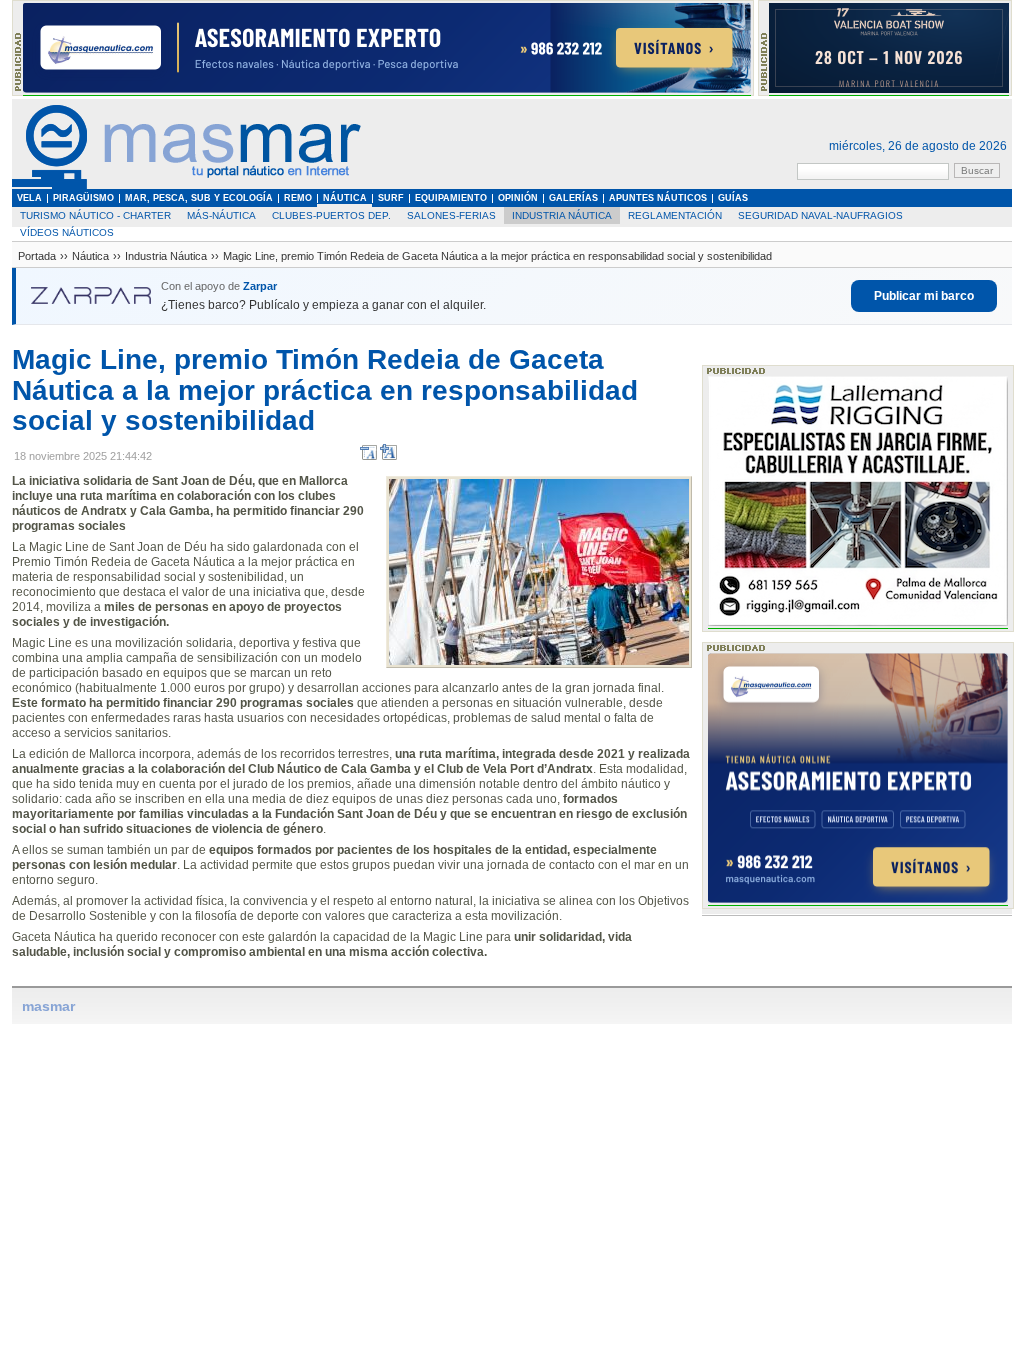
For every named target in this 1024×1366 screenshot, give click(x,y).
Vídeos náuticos (67, 232)
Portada (37, 256)
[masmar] (187, 185)
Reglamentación (675, 215)
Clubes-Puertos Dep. (331, 215)
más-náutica (221, 215)
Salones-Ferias (451, 215)
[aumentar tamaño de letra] (388, 456)
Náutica (90, 256)
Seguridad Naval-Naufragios (820, 215)
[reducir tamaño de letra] (368, 456)
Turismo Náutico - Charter (95, 215)
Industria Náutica (562, 215)
